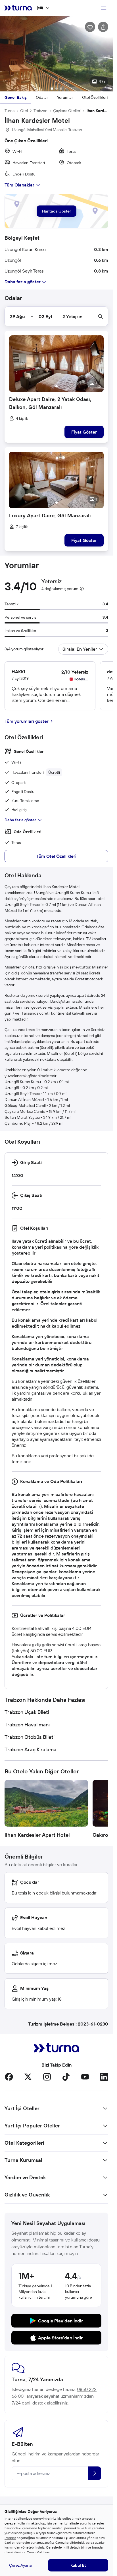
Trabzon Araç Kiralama (31, 1749)
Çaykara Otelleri (67, 111)
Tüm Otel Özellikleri (56, 856)
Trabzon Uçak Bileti (27, 1712)
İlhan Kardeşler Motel (97, 111)
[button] (56, 54)
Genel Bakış (16, 97)
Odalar (42, 97)
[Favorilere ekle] (90, 27)
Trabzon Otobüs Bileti (30, 1737)
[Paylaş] (103, 27)
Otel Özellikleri (95, 97)
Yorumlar (65, 97)
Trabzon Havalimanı (27, 1725)
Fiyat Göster (84, 432)
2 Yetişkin (72, 316)
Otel (24, 111)
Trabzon (40, 111)
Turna (10, 111)
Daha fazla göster (20, 820)
